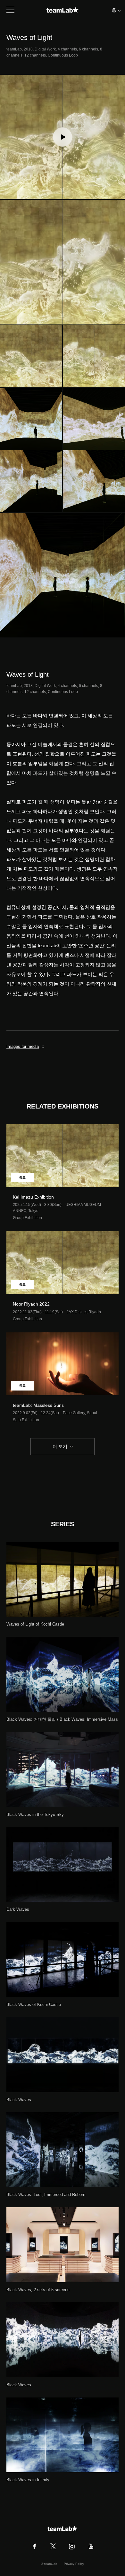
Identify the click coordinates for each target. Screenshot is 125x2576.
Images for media (23, 1046)
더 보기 (60, 1446)
